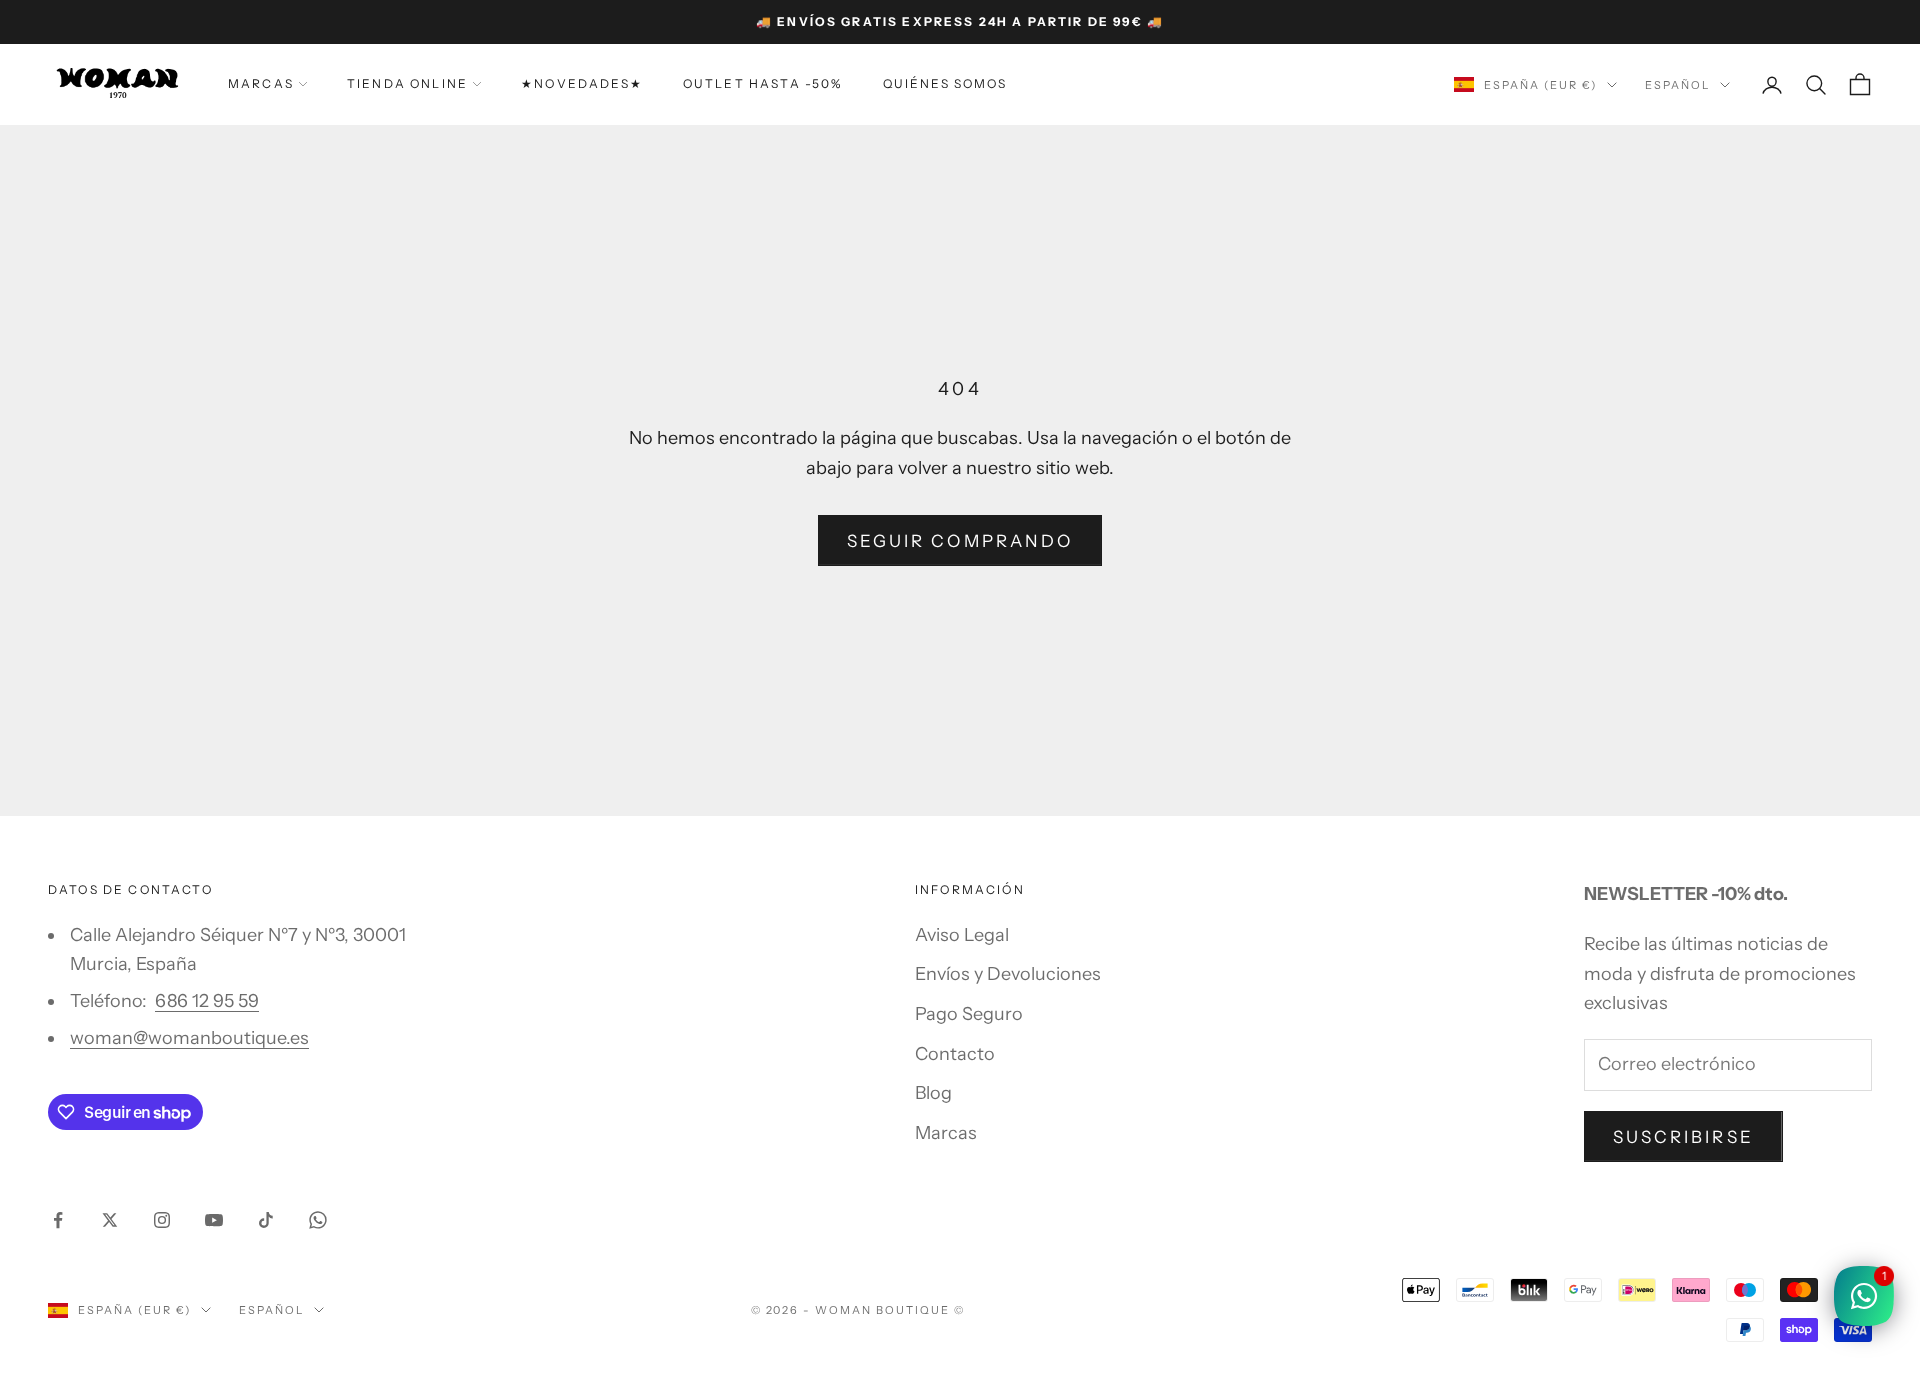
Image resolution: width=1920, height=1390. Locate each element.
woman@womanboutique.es (189, 1038)
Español (1677, 85)
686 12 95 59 (207, 1001)
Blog (933, 1093)
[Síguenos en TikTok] (266, 1220)
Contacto (955, 1054)
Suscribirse (1683, 1137)
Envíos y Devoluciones (1008, 974)
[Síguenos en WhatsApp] (318, 1220)
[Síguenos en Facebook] (58, 1220)
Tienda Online (407, 83)
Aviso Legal (962, 935)
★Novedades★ (582, 83)
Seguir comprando (960, 541)
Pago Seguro (969, 1014)
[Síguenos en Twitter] (110, 1220)
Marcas (261, 83)
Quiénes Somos (945, 83)
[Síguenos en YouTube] (214, 1220)
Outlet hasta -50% (763, 83)
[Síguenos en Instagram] (162, 1220)
